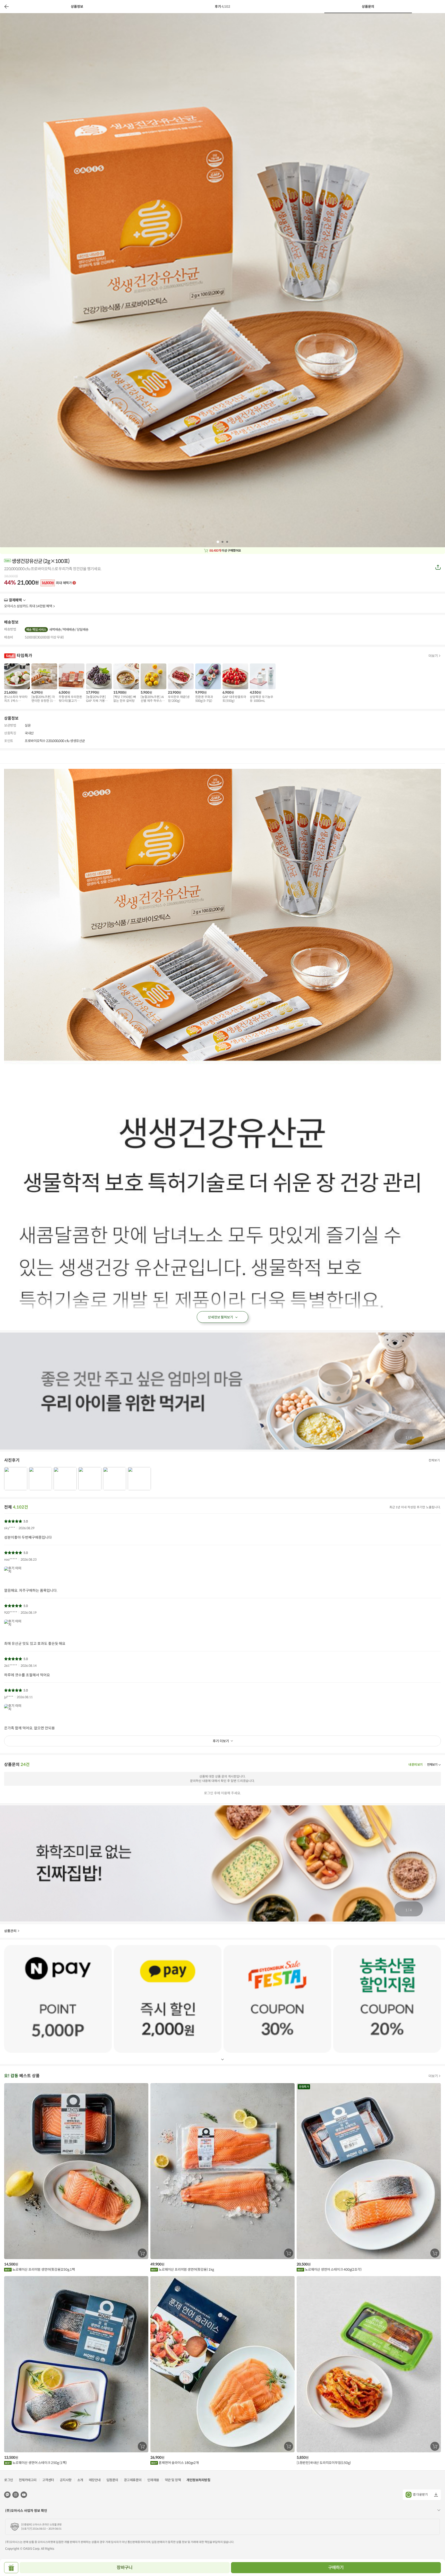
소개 (80, 2480)
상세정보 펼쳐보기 (221, 1317)
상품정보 (77, 7)
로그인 (9, 2480)
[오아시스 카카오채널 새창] (7, 2494)
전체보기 (434, 1460)
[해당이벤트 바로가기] (58, 1999)
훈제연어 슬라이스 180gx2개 (178, 2463)
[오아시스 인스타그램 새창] (16, 2494)
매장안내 (95, 2480)
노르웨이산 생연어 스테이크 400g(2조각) (333, 2270)
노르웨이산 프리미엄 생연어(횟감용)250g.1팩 (43, 2270)
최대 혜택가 (57, 583)
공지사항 (66, 2480)
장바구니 (125, 2568)
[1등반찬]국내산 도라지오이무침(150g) (324, 2463)
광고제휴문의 (133, 2480)
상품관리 (10, 1931)
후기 (223, 7)
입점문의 (112, 2480)
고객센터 (48, 2480)
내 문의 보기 (415, 1765)
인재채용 (153, 2480)
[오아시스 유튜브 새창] (24, 2494)
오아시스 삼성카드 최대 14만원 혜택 (28, 606)
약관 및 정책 (173, 2480)
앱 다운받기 (420, 2494)
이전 (6, 6)
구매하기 (336, 2568)
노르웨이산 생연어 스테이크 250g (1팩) (39, 2463)
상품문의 (368, 7)
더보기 (24, 600)
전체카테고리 (28, 2480)
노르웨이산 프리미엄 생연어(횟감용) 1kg (186, 2270)
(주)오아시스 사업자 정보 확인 (26, 2511)
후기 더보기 (221, 1741)
